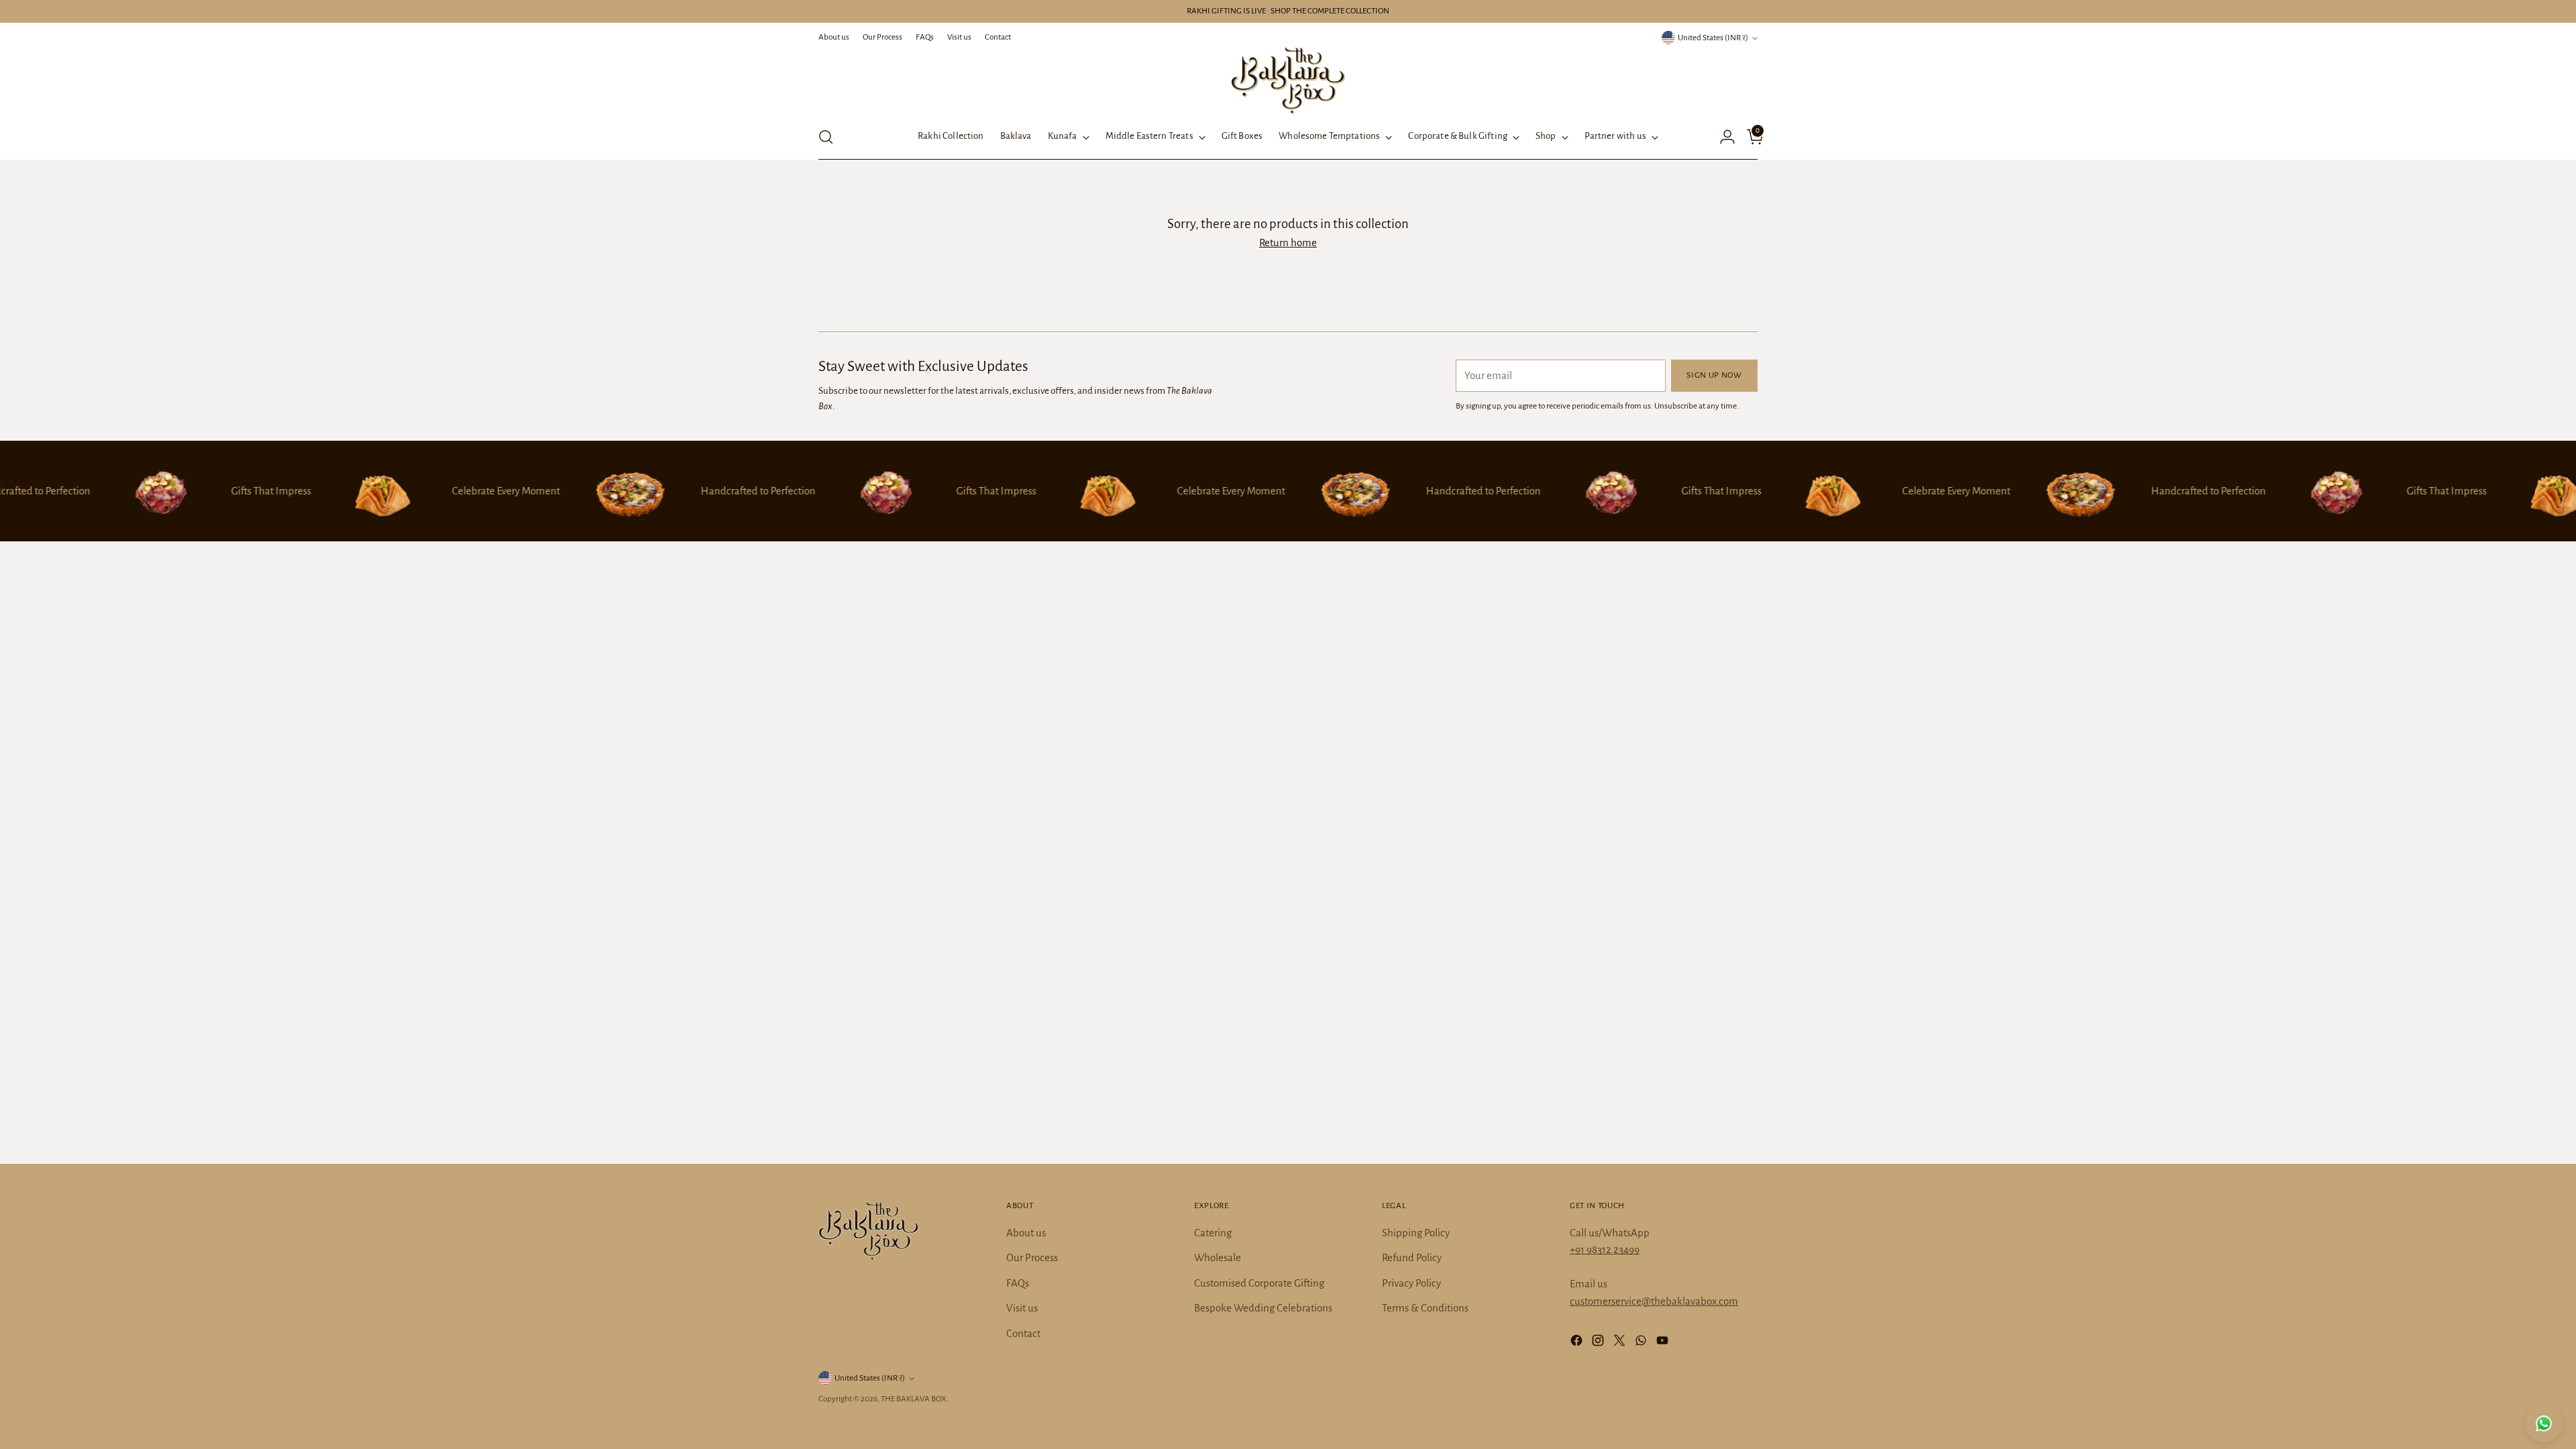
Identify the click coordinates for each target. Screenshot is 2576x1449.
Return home (1288, 243)
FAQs (1018, 1283)
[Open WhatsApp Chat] (2544, 1424)
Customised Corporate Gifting (1259, 1283)
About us (1026, 1233)
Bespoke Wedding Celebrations (1263, 1308)
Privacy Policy (1411, 1283)
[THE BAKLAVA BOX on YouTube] (1664, 1343)
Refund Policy (1412, 1257)
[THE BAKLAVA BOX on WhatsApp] (1642, 1343)
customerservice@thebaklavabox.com (1654, 1301)
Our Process (1032, 1257)
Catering (1213, 1233)
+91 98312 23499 (1605, 1249)
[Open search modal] (826, 137)
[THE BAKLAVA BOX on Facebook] (1578, 1343)
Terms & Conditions (1425, 1308)
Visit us (1022, 1308)
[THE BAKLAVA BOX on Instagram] (1599, 1343)
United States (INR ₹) (1713, 38)
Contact (1023, 1333)
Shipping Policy (1416, 1233)
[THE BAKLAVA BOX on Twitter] (1621, 1343)
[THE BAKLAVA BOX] (1288, 80)
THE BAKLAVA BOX (914, 1399)
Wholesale (1218, 1257)
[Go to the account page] (1722, 137)
